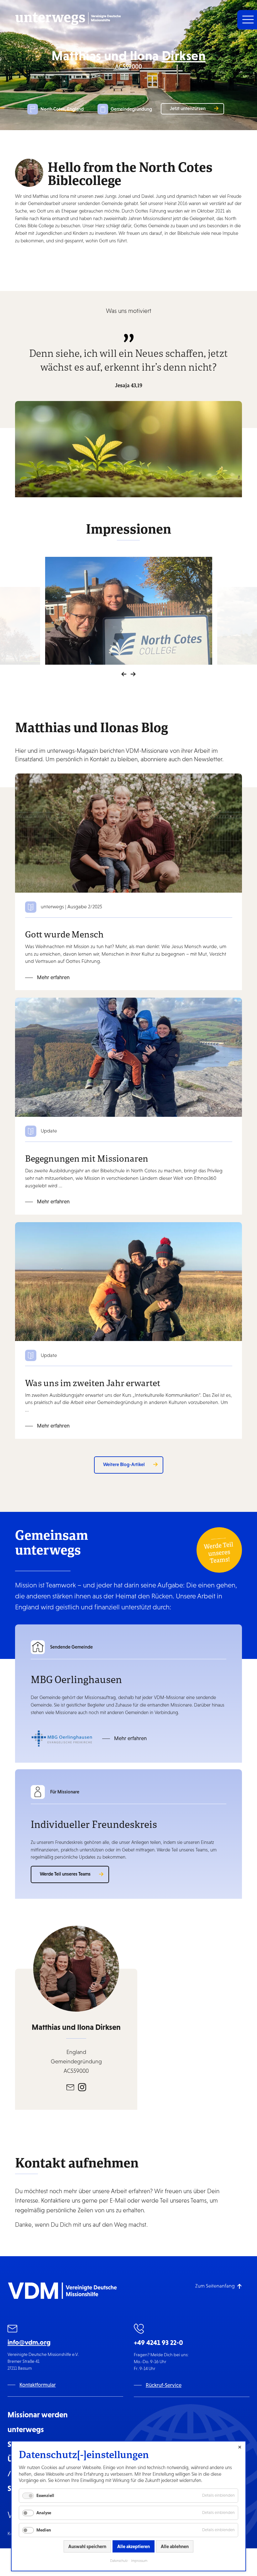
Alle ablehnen (175, 2546)
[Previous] (124, 674)
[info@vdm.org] (13, 2330)
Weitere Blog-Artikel (124, 1464)
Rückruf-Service (164, 2385)
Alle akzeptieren (134, 2546)
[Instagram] (82, 2087)
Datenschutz (119, 2561)
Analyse (44, 2513)
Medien (44, 2530)
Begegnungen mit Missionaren (87, 1158)
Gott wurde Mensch (64, 934)
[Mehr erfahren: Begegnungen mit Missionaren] (128, 1057)
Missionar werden (38, 2415)
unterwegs (26, 2429)
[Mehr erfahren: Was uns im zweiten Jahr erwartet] (128, 1281)
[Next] (133, 674)
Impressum (139, 2561)
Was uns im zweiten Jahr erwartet (93, 1383)
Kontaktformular (38, 2385)
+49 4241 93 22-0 (158, 2343)
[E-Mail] (70, 2087)
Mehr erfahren (53, 977)
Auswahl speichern (87, 2546)
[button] (247, 20)
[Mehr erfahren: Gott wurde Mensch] (128, 833)
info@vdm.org (29, 2342)
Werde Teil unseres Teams (65, 1874)
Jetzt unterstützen (188, 108)
